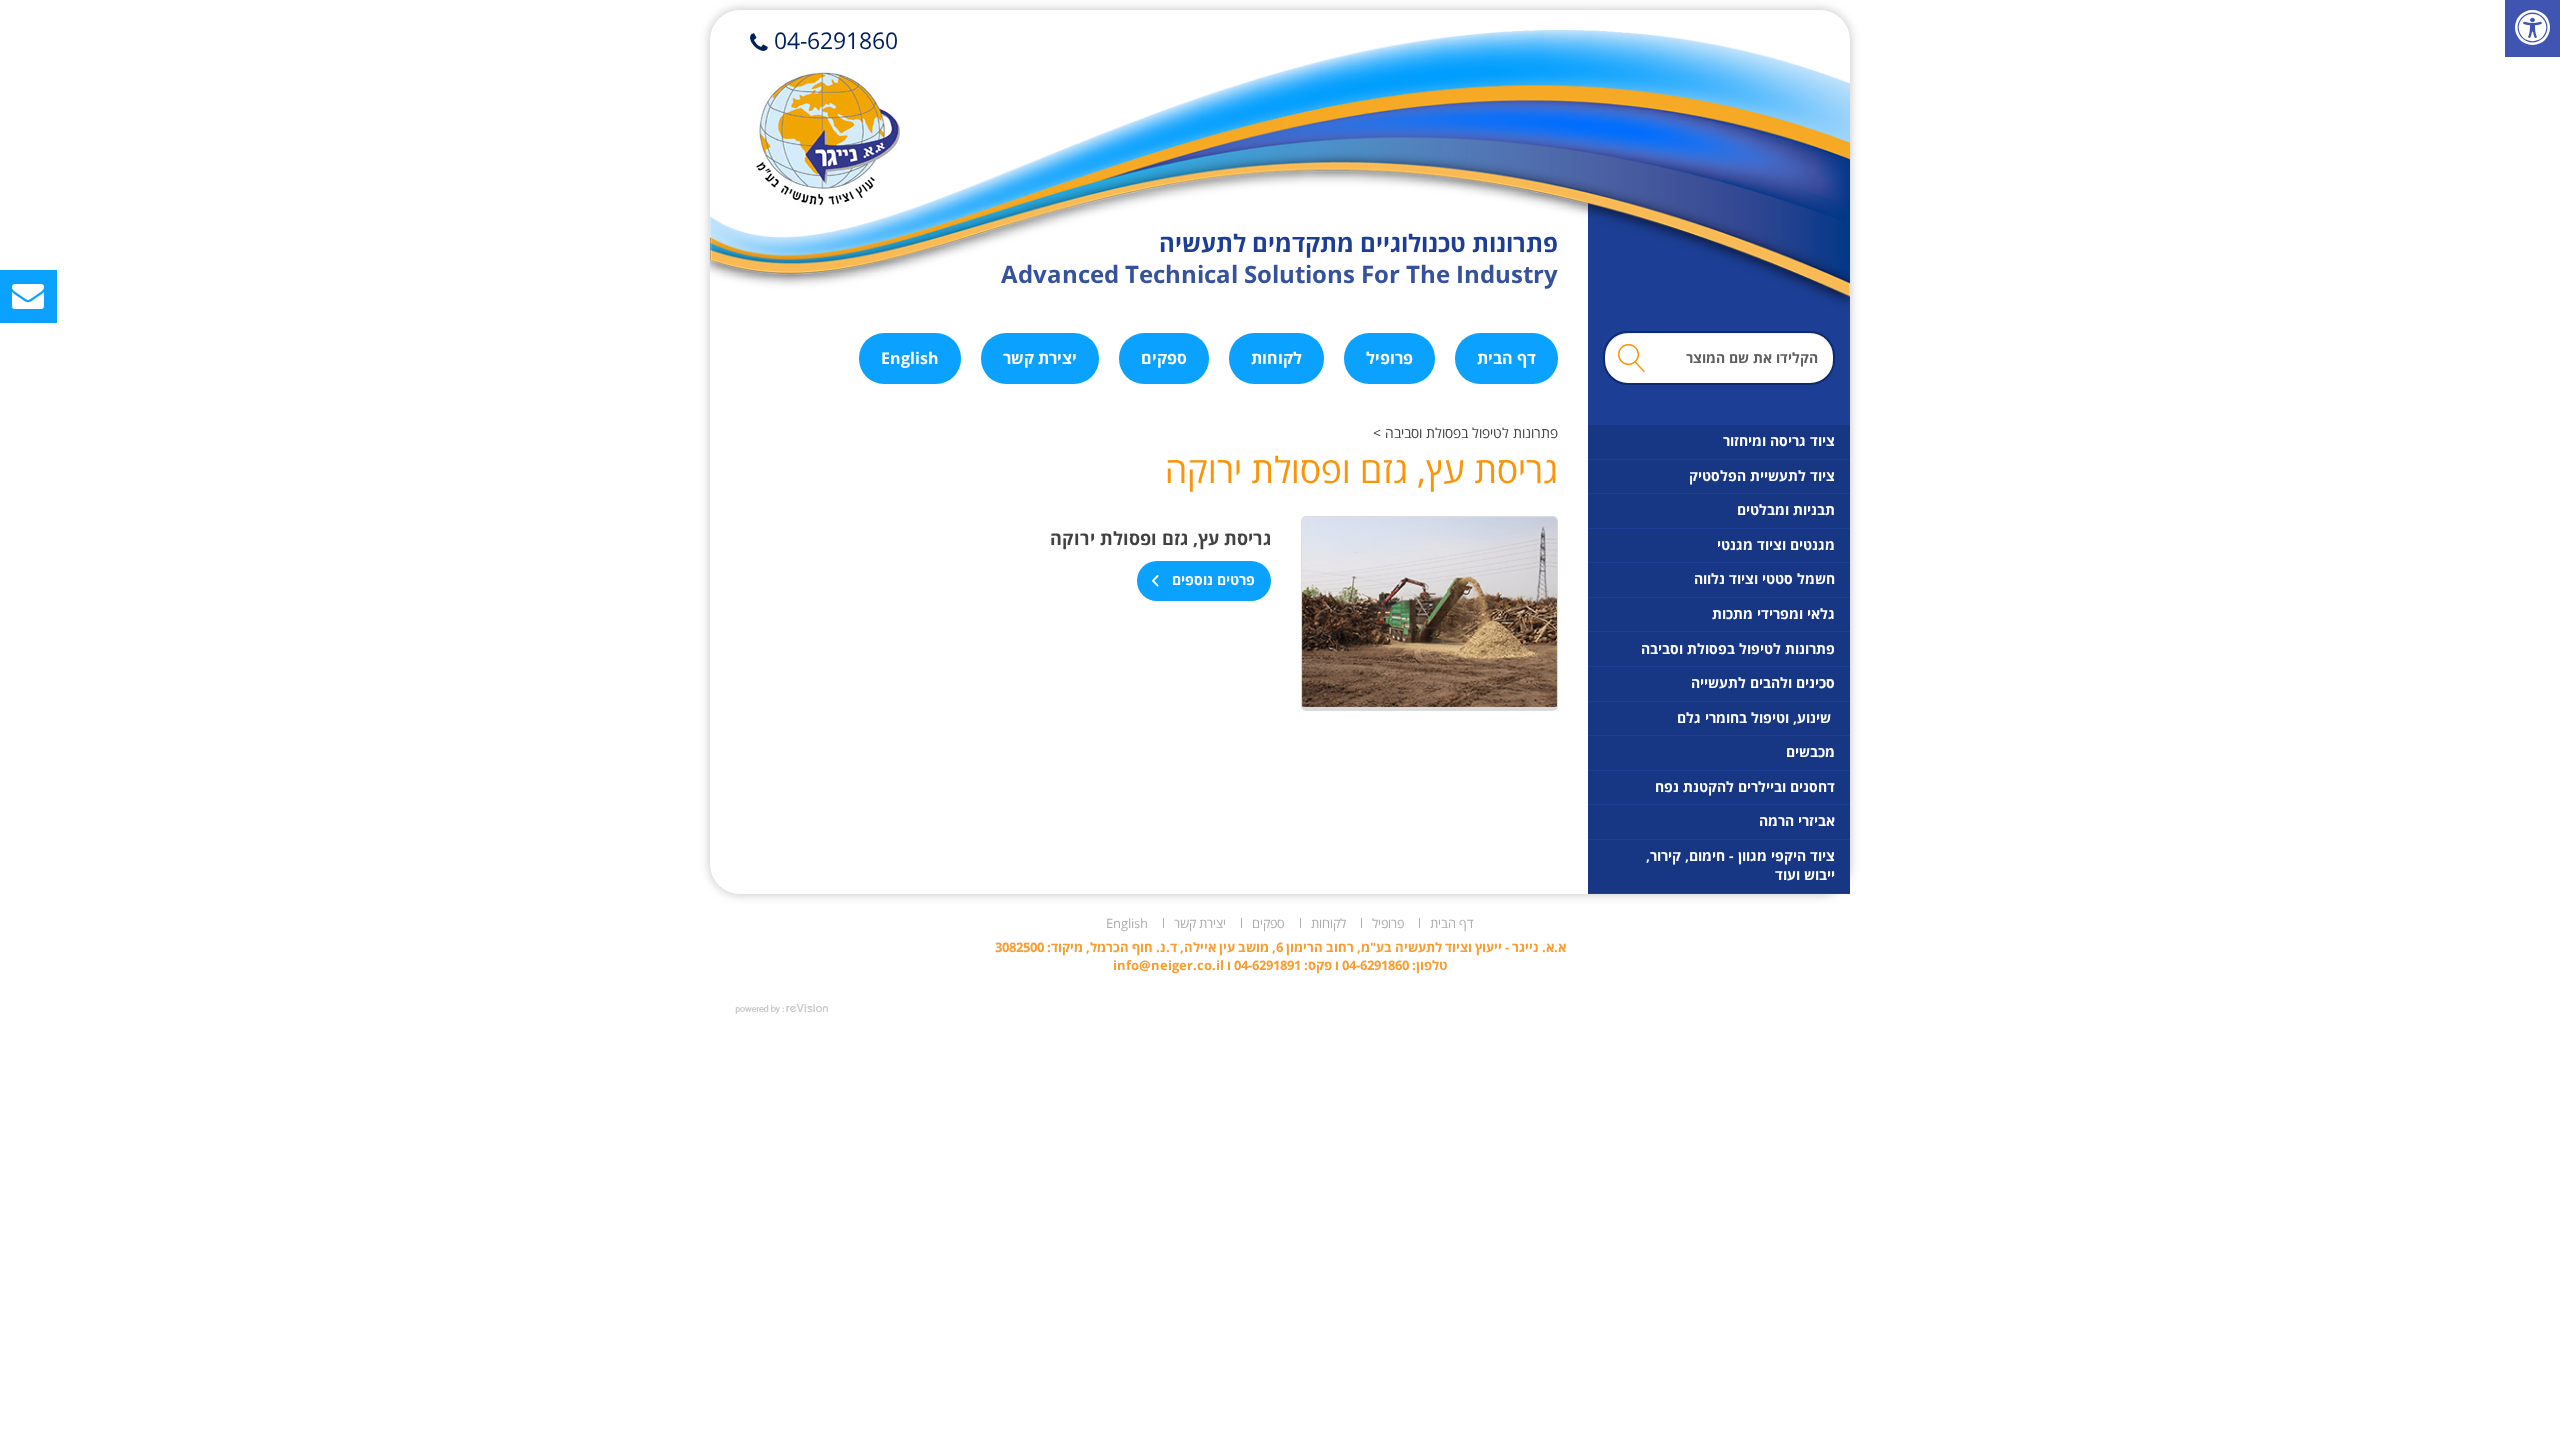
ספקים (1164, 358)
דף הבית (1506, 358)
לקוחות (1276, 358)
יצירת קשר (1040, 358)
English (910, 358)
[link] (2532, 28)
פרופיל (1389, 358)
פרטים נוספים (1211, 580)
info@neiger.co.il (1168, 965)
